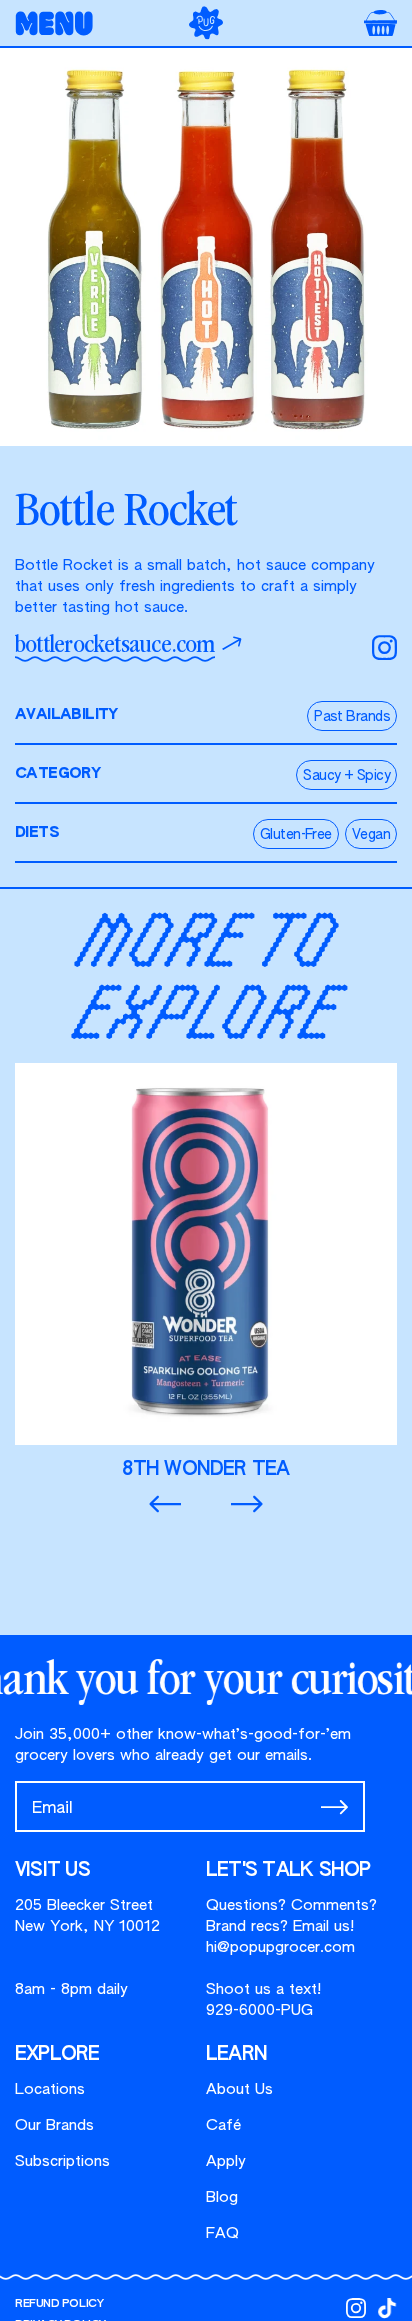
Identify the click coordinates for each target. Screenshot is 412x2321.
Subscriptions (62, 2161)
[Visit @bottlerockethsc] (384, 647)
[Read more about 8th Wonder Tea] (206, 1272)
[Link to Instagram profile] (356, 2308)
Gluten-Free (296, 835)
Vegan (371, 835)
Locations (50, 2089)
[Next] (247, 1505)
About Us (239, 2089)
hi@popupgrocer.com (280, 1947)
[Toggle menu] (60, 23)
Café (223, 2125)
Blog (222, 2197)
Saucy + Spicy (346, 776)
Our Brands (54, 2125)
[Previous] (165, 1505)
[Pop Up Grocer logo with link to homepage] (206, 22)
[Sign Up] (334, 1807)
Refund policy (59, 2303)
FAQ (222, 2233)
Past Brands (352, 717)
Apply (226, 2161)
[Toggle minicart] (380, 23)
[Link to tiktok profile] (387, 2308)
